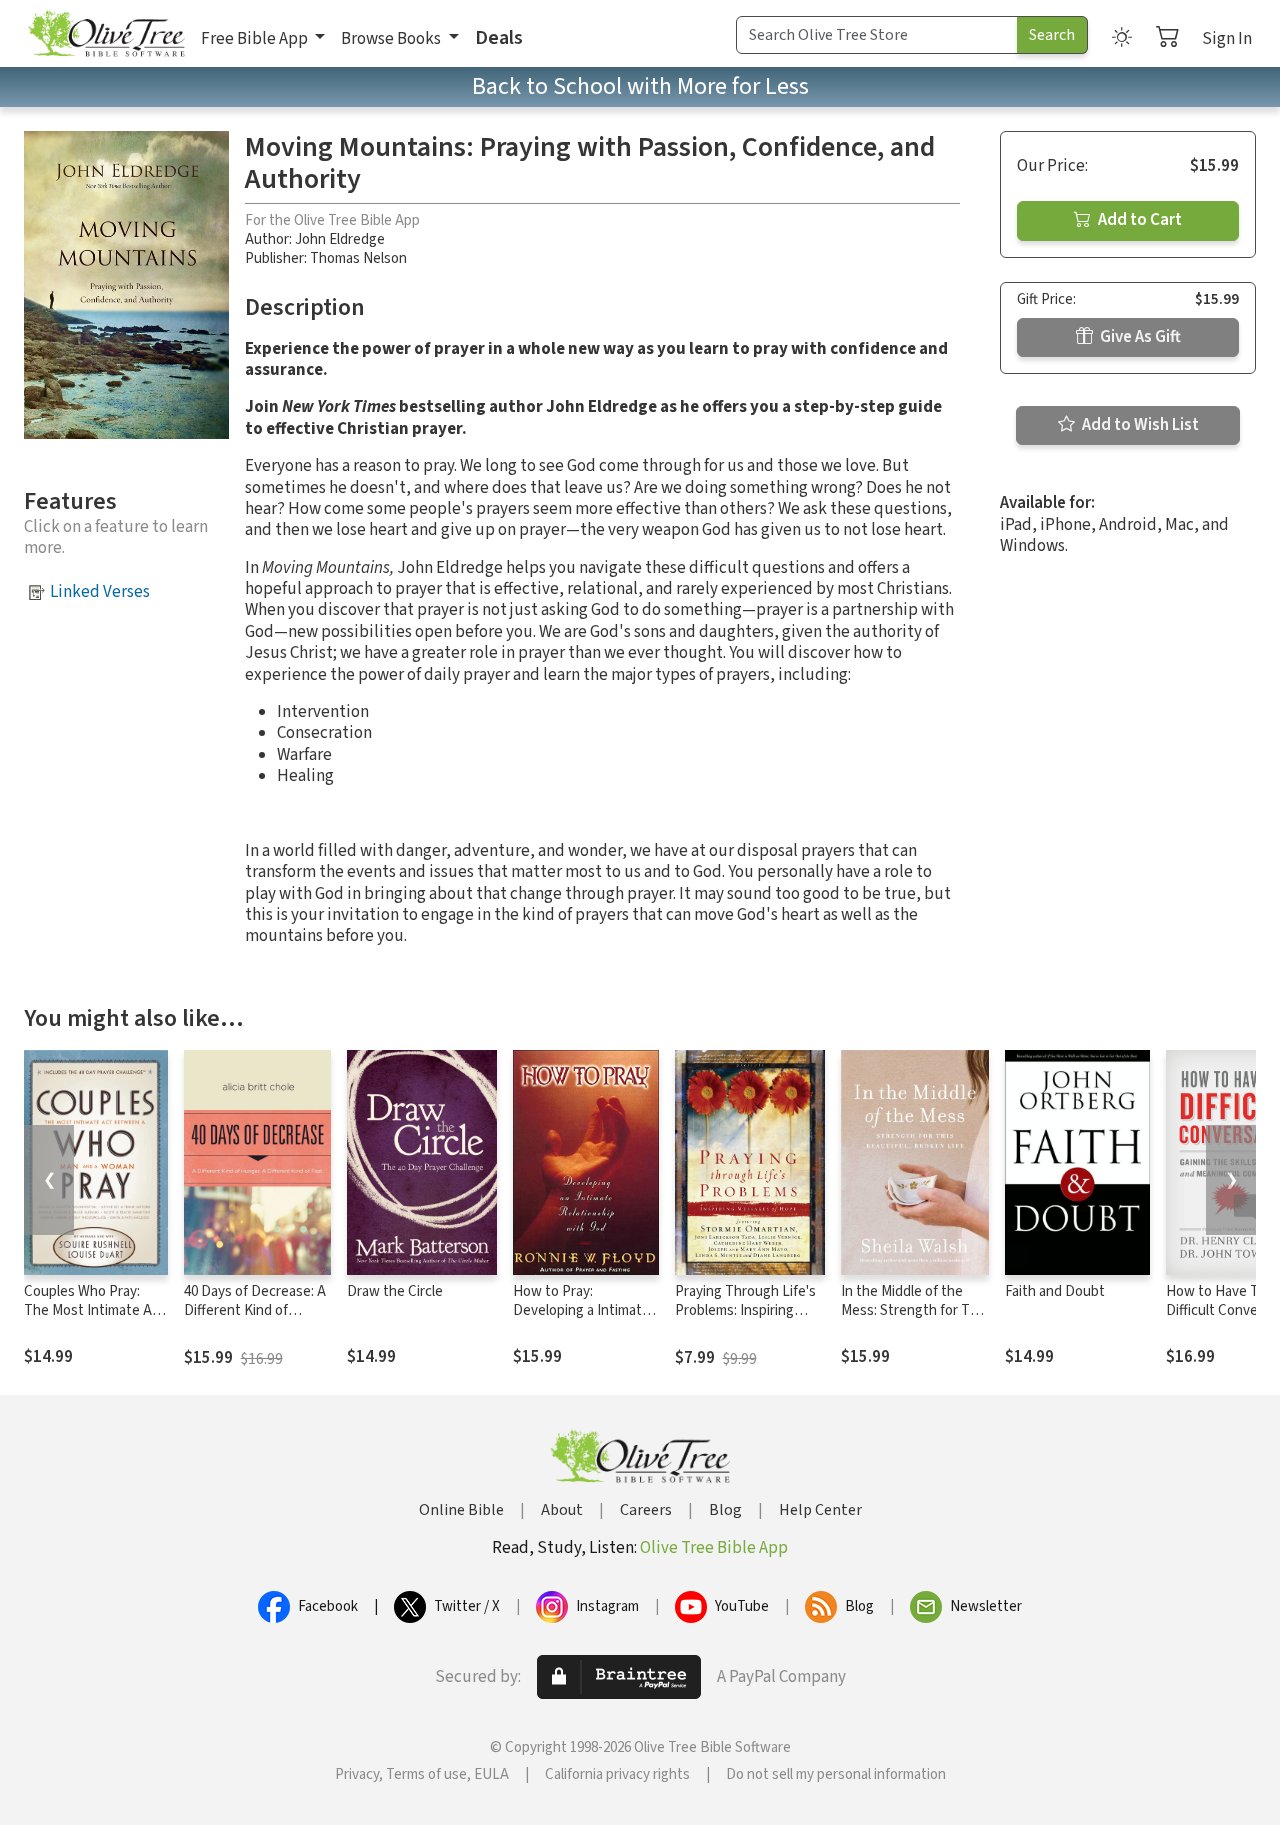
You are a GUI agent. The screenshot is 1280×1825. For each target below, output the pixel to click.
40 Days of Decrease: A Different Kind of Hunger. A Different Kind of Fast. (255, 1320)
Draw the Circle (395, 1291)
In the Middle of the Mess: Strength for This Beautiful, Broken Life (914, 1310)
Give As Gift (1139, 337)
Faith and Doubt (1055, 1291)
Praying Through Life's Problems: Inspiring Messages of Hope (745, 1310)
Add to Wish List (1139, 425)
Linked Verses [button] (100, 592)
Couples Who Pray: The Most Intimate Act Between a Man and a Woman (94, 1320)
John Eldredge (340, 239)
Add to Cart (1138, 220)
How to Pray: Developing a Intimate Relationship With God (582, 1310)
